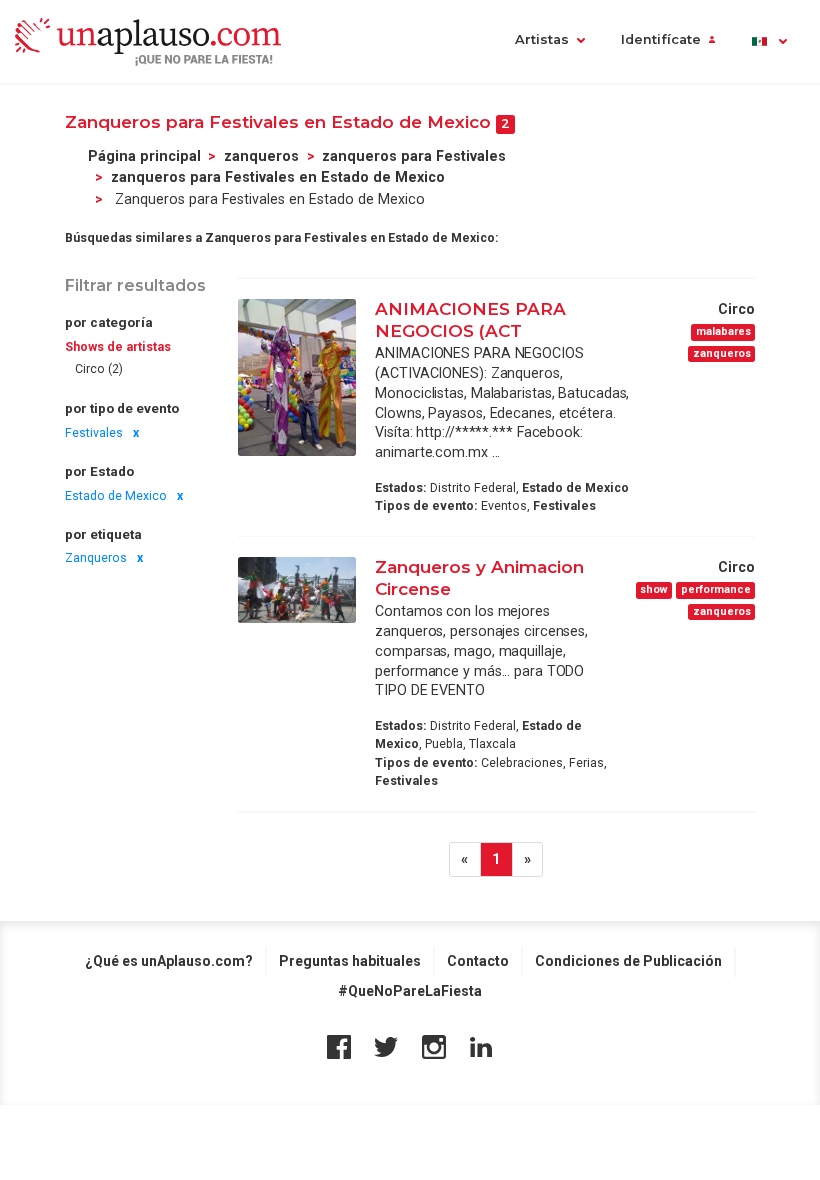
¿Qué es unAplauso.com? (169, 961)
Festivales (94, 433)
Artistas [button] (542, 39)
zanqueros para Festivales (414, 156)
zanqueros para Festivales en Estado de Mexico (278, 177)
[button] (768, 41)
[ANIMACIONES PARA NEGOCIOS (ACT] (297, 377)
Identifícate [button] (661, 39)
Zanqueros (96, 558)
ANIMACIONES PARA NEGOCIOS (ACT (470, 319)
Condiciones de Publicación (628, 961)
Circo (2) (99, 369)
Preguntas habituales (350, 961)
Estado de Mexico (116, 496)
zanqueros (261, 156)
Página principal (144, 156)
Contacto (478, 961)
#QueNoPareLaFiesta (410, 991)
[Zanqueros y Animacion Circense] (297, 590)
